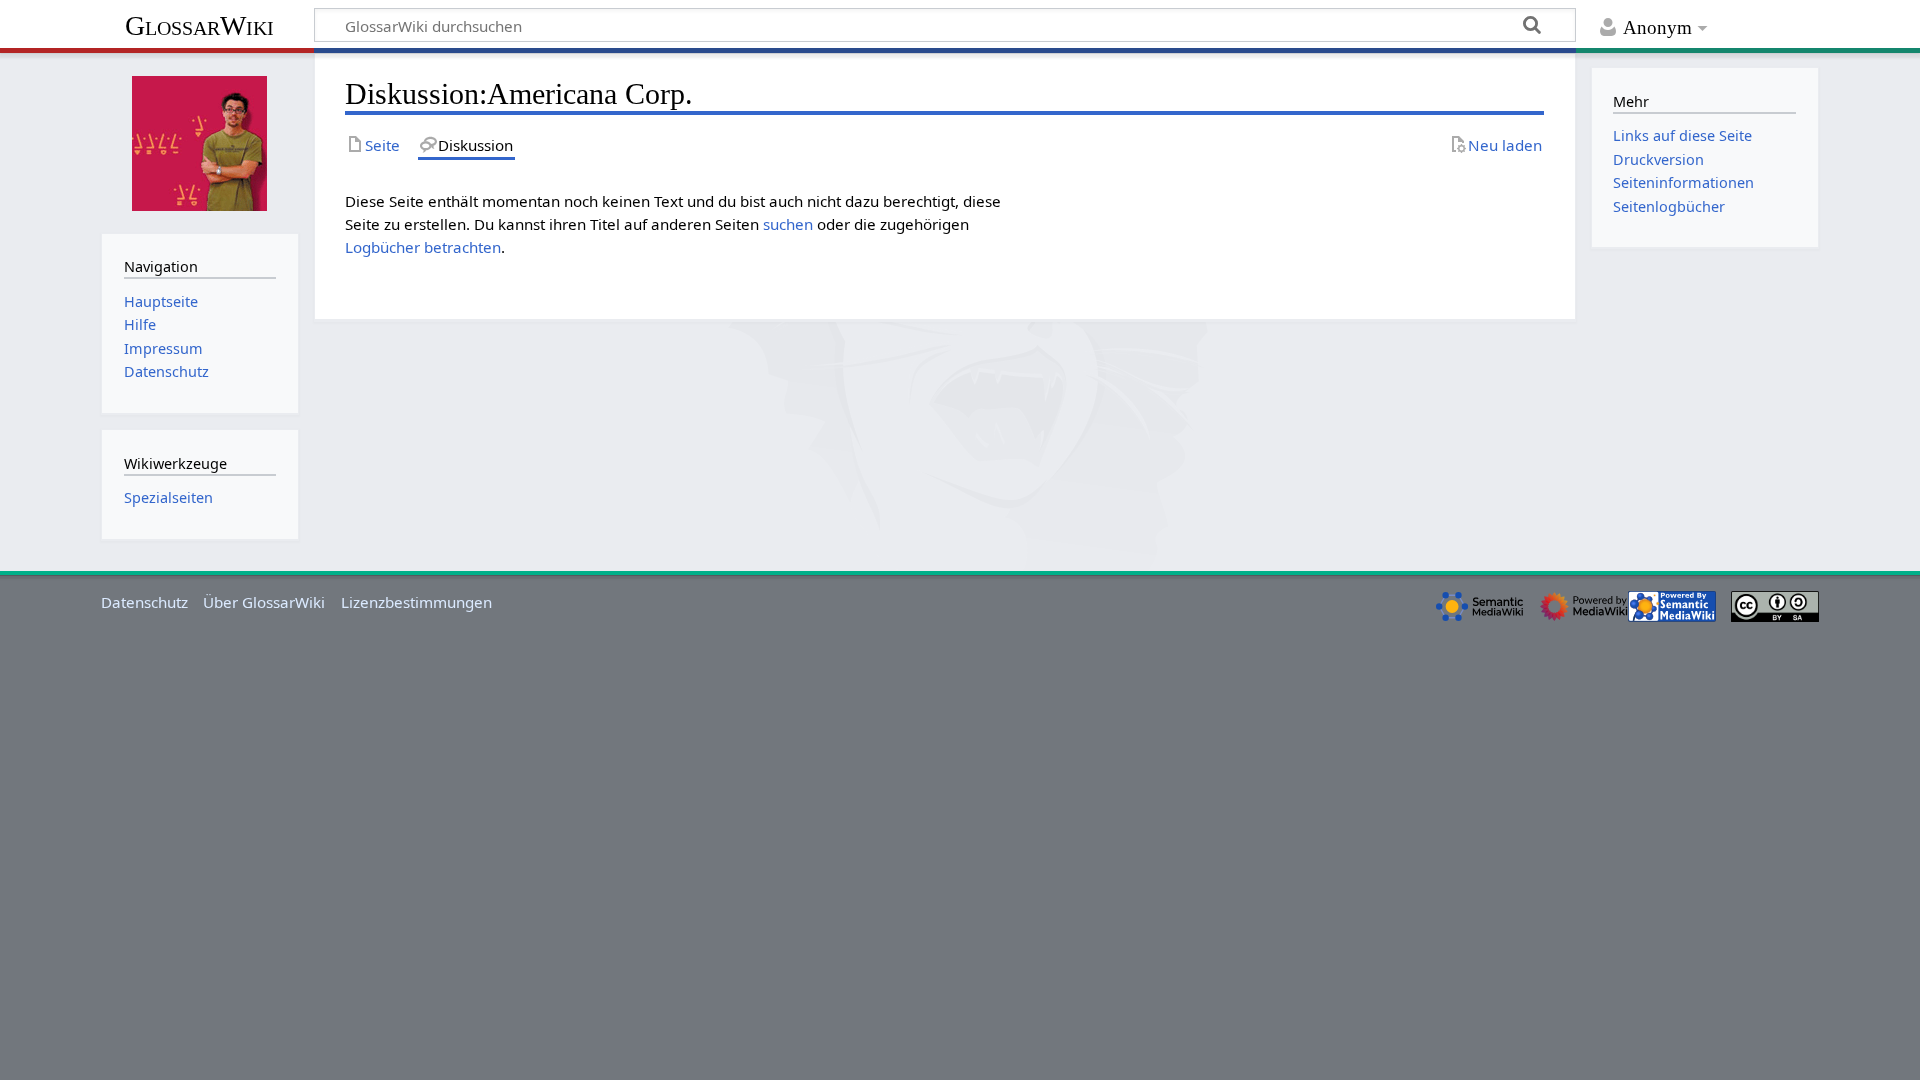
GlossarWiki (199, 25)
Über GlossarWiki (264, 602)
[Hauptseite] (200, 141)
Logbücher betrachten (423, 247)
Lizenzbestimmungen (416, 602)
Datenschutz (144, 602)
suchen (788, 224)
